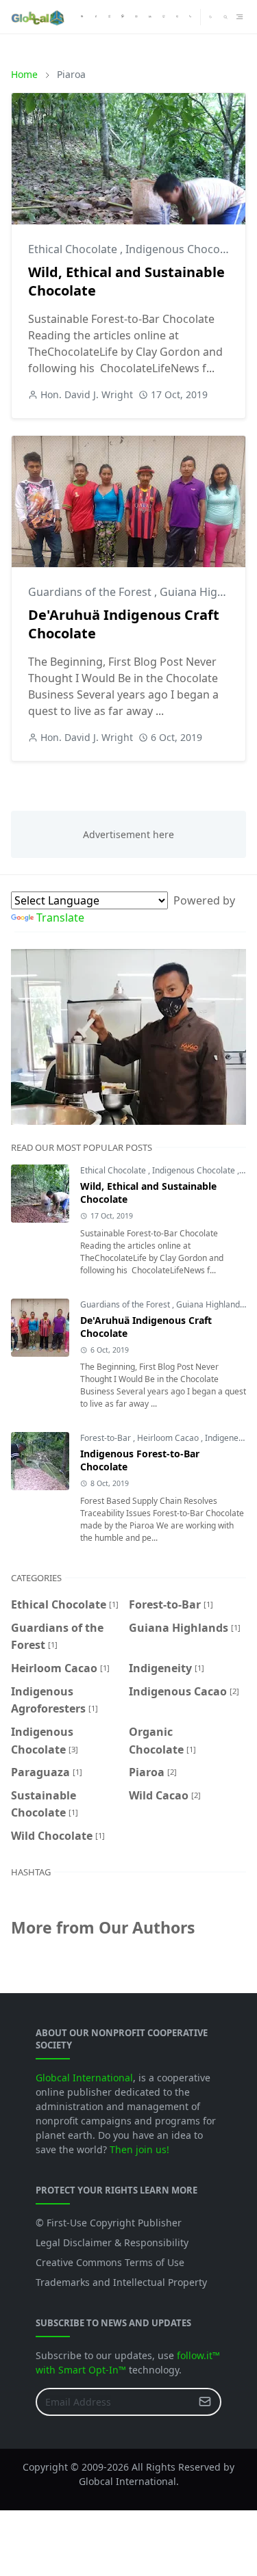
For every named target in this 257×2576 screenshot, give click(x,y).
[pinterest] (123, 17)
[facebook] (96, 17)
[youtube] (136, 17)
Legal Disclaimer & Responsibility (112, 2242)
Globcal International (84, 2078)
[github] (164, 17)
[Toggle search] (225, 17)
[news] (82, 17)
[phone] (191, 17)
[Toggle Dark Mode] (210, 17)
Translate (60, 918)
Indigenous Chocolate (184, 249)
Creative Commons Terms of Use (110, 2262)
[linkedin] (150, 17)
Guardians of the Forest (91, 592)
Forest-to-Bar (107, 1438)
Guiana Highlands (207, 592)
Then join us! (139, 2149)
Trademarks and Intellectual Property (121, 2282)
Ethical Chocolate (74, 249)
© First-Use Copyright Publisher (109, 2223)
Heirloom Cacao (169, 1438)
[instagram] (110, 17)
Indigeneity (227, 1438)
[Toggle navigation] (240, 17)
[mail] (178, 17)
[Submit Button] (205, 2402)
